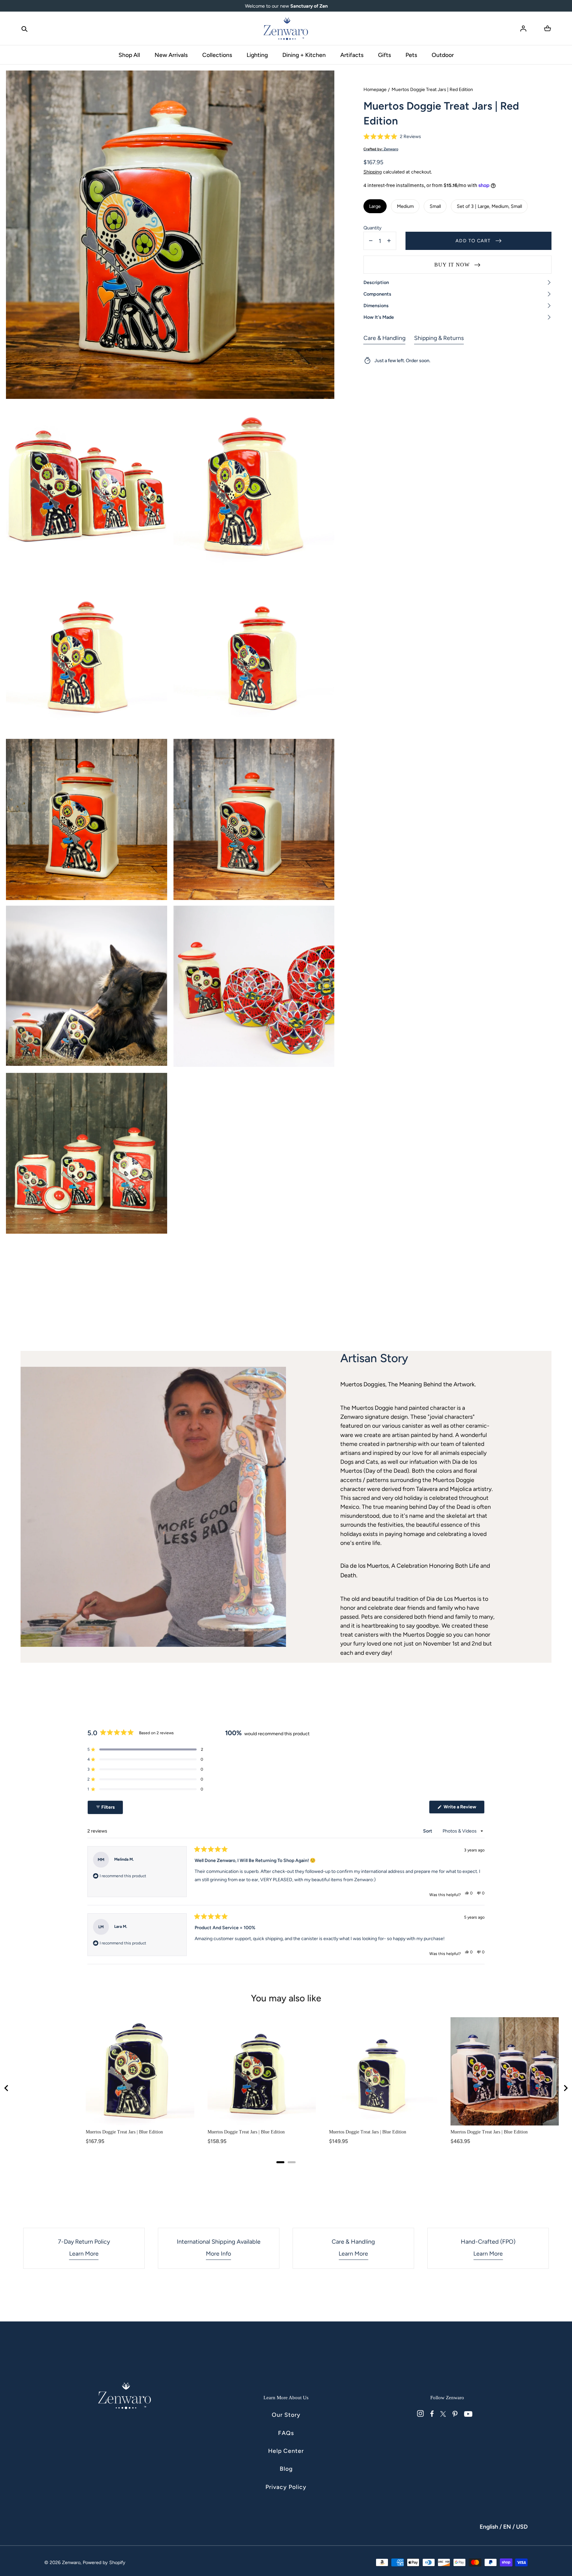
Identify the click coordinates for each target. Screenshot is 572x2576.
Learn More (84, 2253)
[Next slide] (565, 2088)
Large (375, 206)
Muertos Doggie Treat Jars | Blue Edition (124, 2132)
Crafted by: (381, 149)
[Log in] (523, 28)
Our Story (286, 2415)
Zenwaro (71, 2562)
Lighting (257, 55)
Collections (217, 55)
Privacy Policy (286, 2487)
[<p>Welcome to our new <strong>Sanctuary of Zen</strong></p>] (286, 6)
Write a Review (464, 1809)
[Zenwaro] (286, 28)
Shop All (129, 55)
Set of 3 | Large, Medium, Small (489, 206)
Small (435, 206)
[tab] (280, 2162)
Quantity (373, 228)
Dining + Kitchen (304, 55)
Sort (428, 1831)
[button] (24, 28)
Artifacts (352, 55)
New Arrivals (171, 55)
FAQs (286, 2433)
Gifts (384, 55)
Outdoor (443, 55)
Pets (411, 55)
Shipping (373, 172)
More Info (218, 2253)
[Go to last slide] (7, 2088)
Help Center (286, 2451)
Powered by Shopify (104, 2562)
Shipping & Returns (439, 338)
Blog (286, 2469)
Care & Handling (384, 338)
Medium (405, 206)
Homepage (375, 90)
